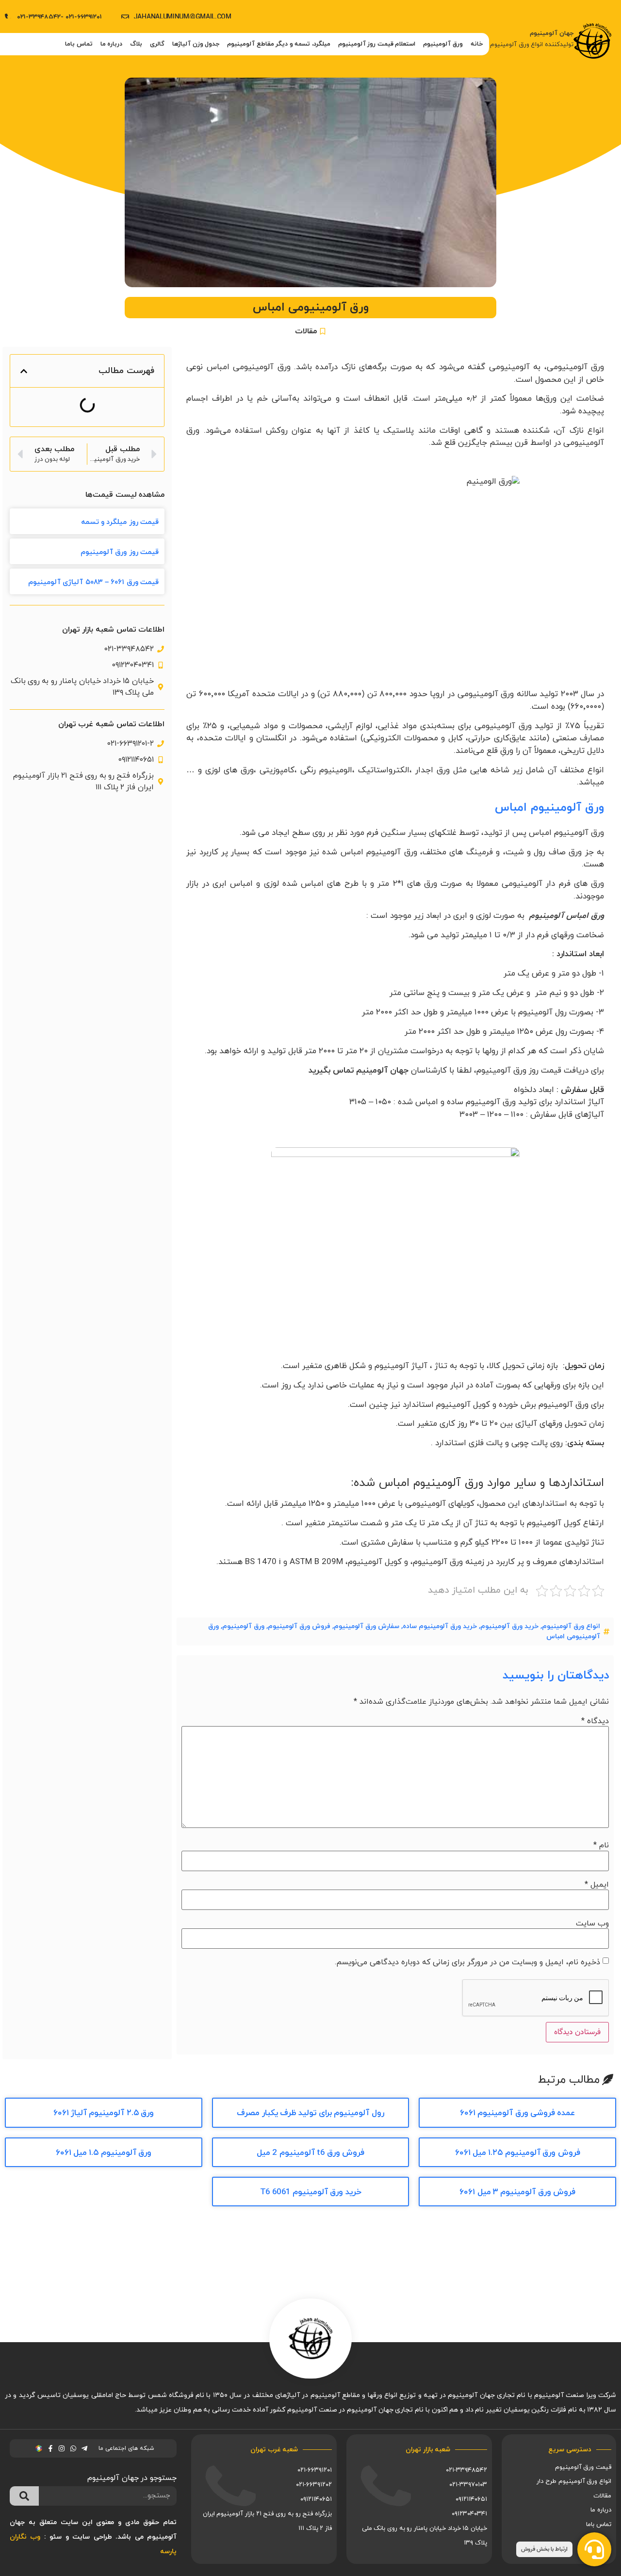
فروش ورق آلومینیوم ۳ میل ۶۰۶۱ (517, 2192)
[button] (24, 371)
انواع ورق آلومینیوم (571, 1626)
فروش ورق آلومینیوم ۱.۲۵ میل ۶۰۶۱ (518, 2153)
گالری (157, 44)
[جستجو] (24, 2496)
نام (601, 1845)
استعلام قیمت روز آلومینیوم (377, 44)
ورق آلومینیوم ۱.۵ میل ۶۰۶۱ (104, 2153)
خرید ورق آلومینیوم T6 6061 (311, 2192)
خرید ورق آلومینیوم (509, 1626)
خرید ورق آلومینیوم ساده (440, 1626)
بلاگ (136, 44)
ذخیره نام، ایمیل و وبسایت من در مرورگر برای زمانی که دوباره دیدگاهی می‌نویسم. (467, 1962)
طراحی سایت (92, 2537)
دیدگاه (595, 1721)
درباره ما (112, 44)
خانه (477, 44)
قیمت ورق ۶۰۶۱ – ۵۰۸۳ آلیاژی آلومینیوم (93, 582)
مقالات (306, 331)
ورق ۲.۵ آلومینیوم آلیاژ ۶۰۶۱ (104, 2113)
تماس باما (79, 44)
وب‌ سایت (592, 1924)
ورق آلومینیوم (243, 1626)
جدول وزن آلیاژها (196, 44)
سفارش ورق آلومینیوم (367, 1626)
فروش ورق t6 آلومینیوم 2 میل (310, 2153)
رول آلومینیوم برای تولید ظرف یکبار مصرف (310, 2113)
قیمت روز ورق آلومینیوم (120, 552)
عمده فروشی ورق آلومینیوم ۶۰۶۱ (518, 2113)
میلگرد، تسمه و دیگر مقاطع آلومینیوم (279, 44)
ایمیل (597, 1885)
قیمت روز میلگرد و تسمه (120, 522)
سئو (56, 2537)
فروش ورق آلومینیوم (299, 1626)
